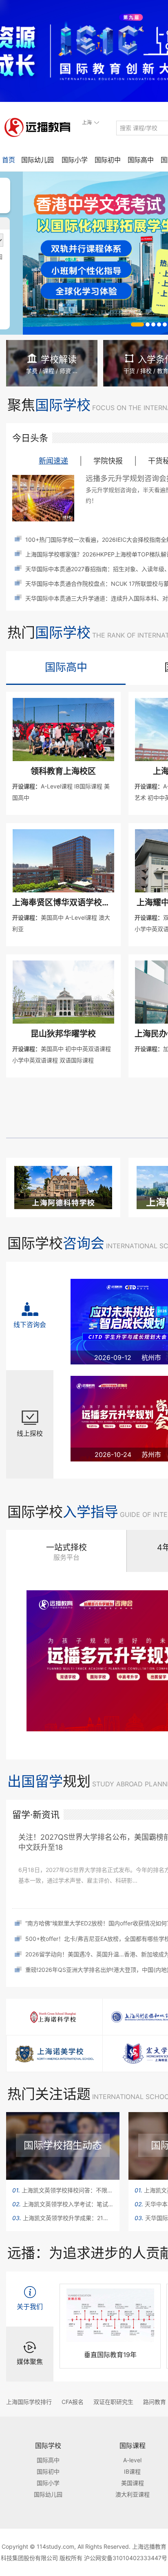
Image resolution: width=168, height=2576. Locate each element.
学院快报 (108, 461)
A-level (132, 2460)
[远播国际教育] (40, 127)
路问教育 (155, 2402)
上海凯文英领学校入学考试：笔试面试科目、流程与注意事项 (63, 2204)
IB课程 (132, 2471)
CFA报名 (73, 2402)
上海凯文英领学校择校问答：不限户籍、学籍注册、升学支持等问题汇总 (63, 2190)
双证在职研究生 (113, 2402)
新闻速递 (53, 461)
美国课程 (133, 2483)
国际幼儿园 (38, 160)
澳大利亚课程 (133, 2494)
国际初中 (108, 160)
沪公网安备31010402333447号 (126, 2558)
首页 (9, 160)
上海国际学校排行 (29, 2402)
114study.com (55, 2546)
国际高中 (141, 160)
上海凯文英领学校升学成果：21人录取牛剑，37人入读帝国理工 (63, 2218)
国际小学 (75, 160)
